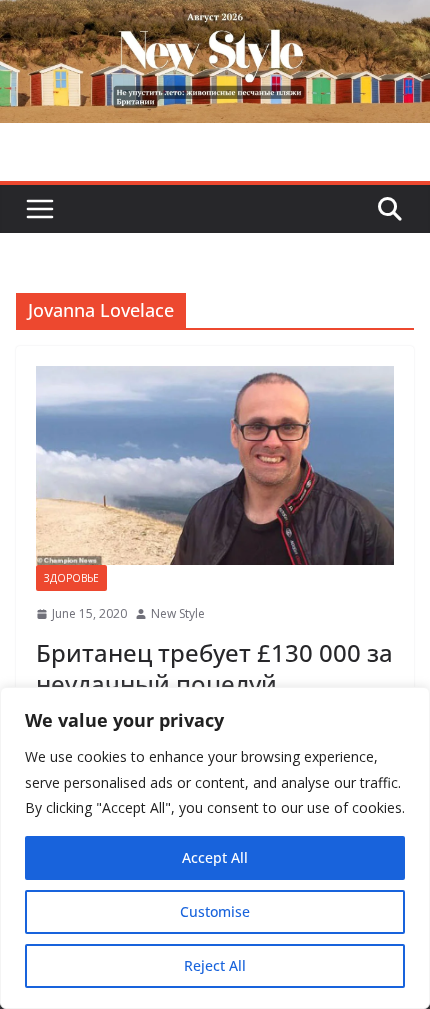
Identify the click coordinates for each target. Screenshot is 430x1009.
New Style (178, 613)
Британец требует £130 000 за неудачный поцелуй (214, 668)
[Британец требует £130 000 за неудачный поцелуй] (215, 465)
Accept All (215, 857)
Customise (215, 911)
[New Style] (215, 21)
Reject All (215, 965)
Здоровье (71, 578)
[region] (215, 848)
